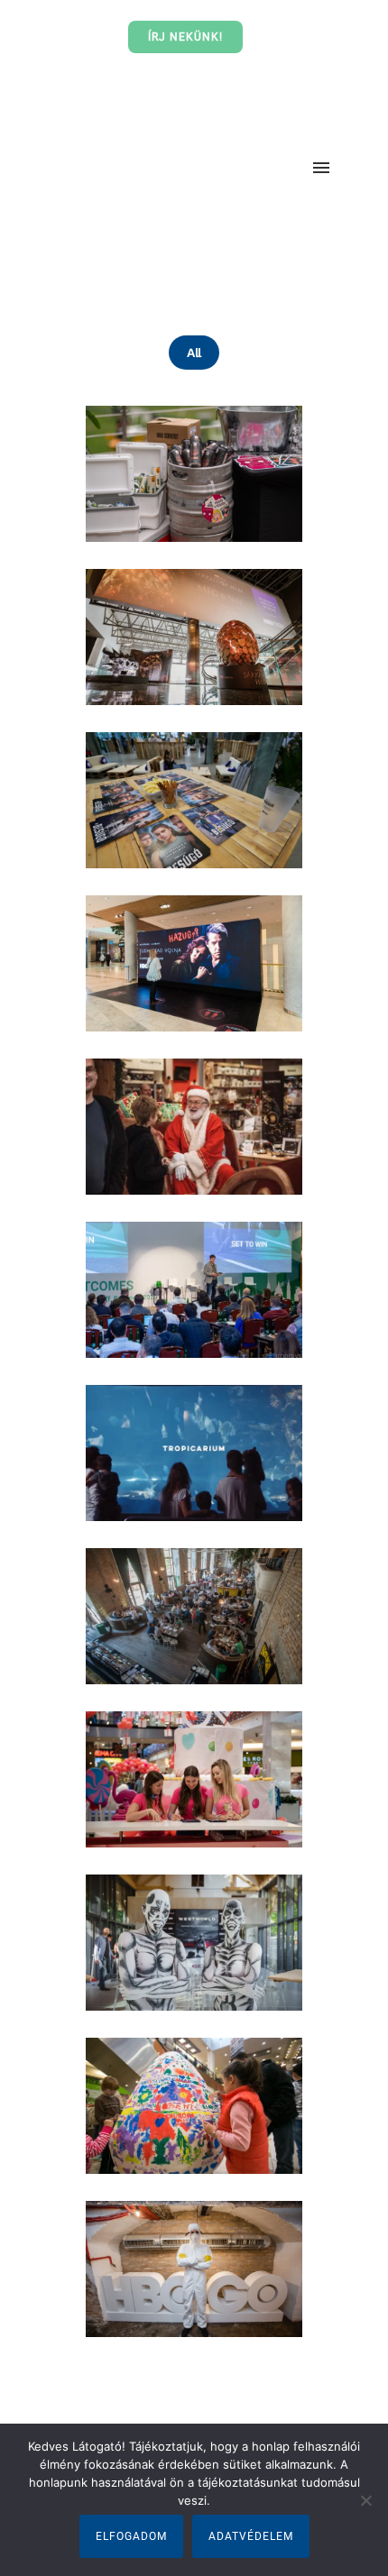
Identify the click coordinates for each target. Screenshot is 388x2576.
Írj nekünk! (185, 37)
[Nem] (365, 2500)
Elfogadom (131, 2536)
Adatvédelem (251, 2536)
